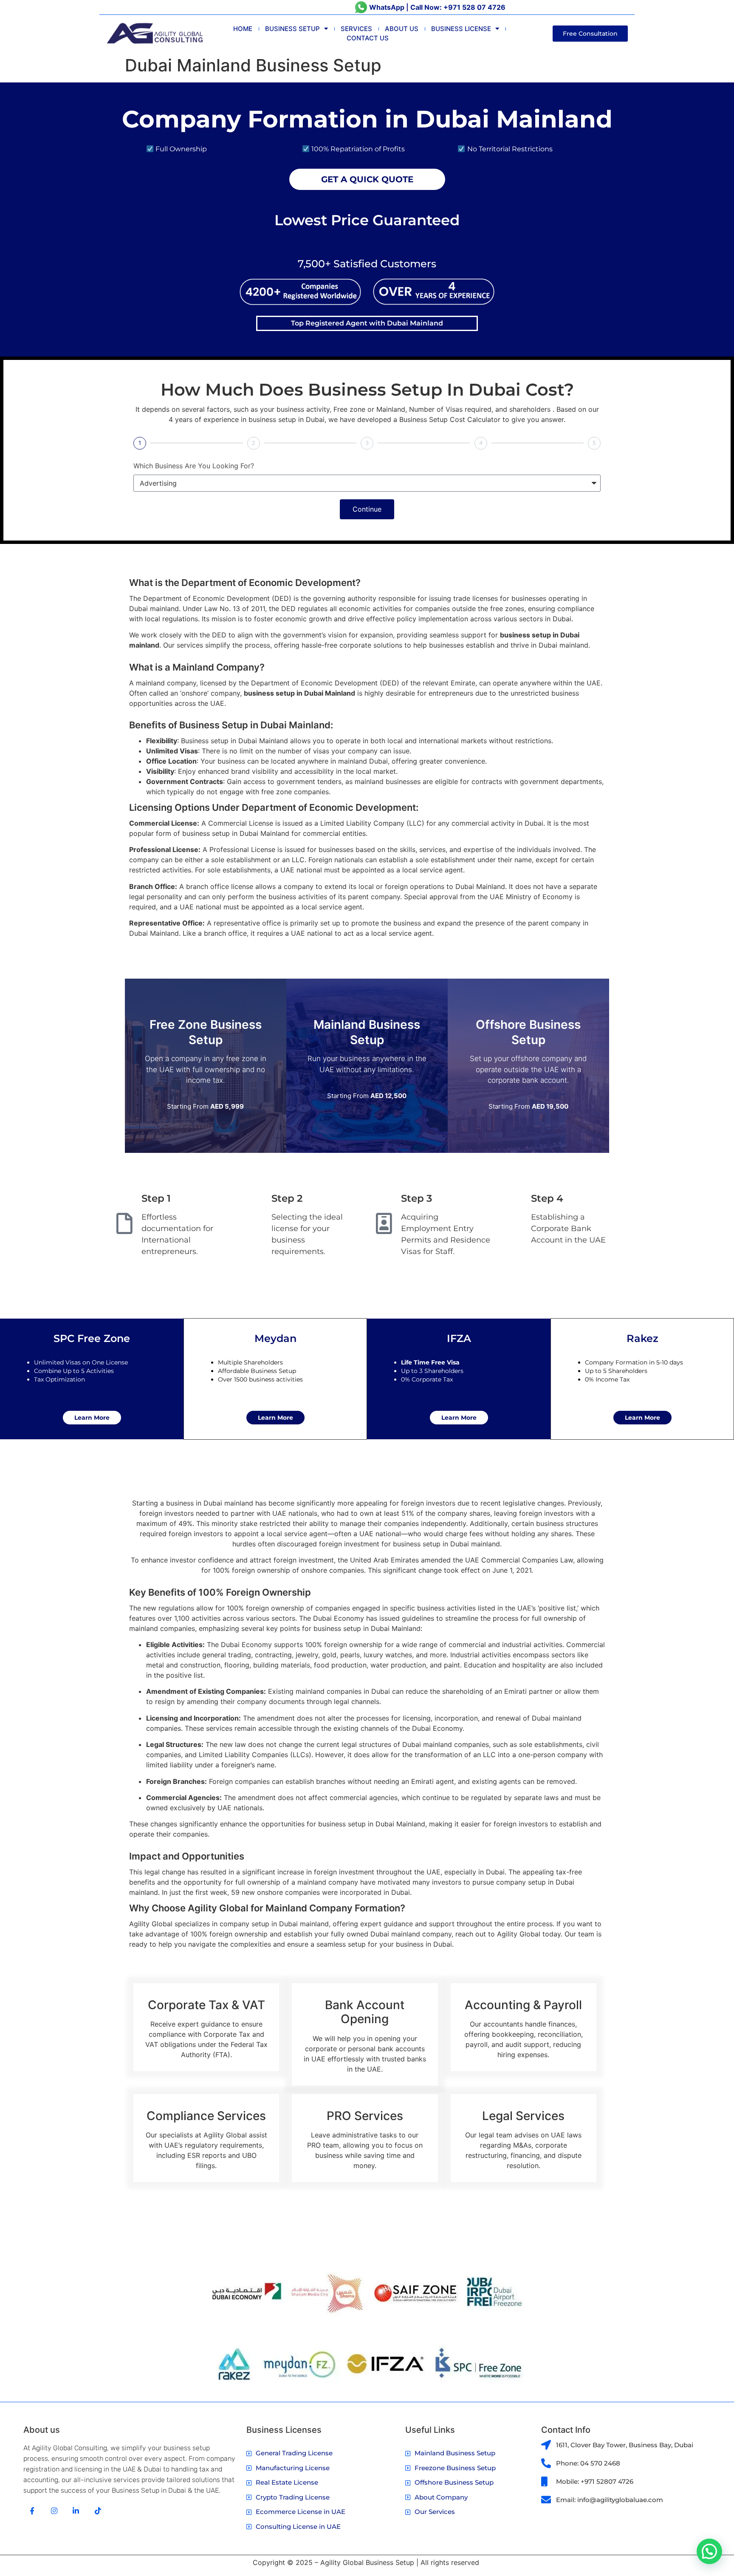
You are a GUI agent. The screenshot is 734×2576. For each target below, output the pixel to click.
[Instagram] (54, 2511)
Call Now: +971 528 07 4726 (458, 7)
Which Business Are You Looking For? (194, 466)
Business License (461, 29)
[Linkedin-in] (76, 2511)
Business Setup (292, 29)
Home (243, 29)
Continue (367, 509)
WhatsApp (387, 7)
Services (356, 29)
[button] (709, 2551)
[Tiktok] (98, 2511)
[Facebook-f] (32, 2511)
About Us (402, 29)
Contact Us (368, 38)
